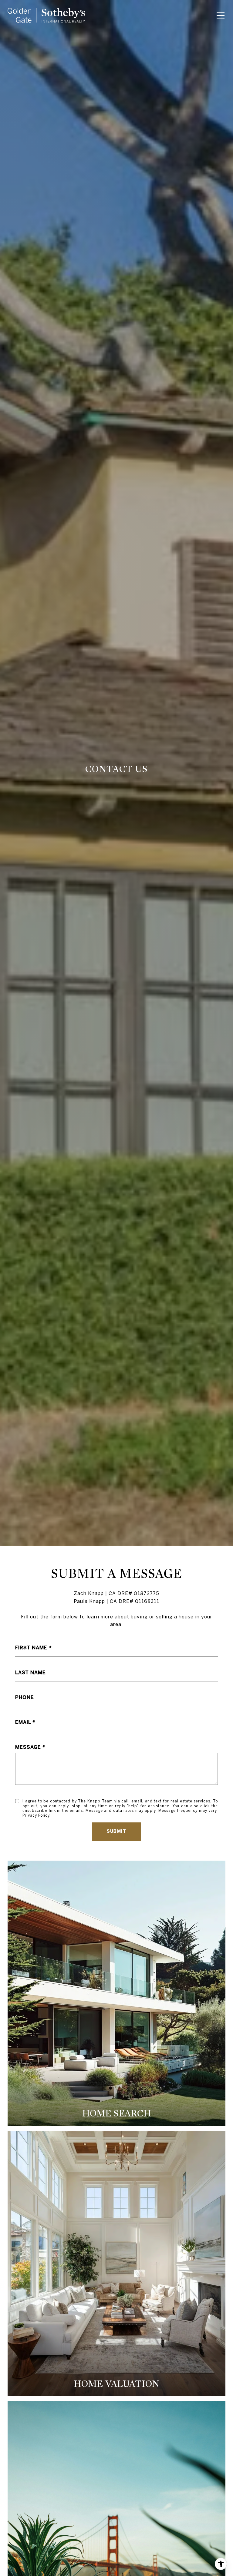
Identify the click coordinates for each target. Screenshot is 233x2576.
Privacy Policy (36, 1815)
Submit (116, 1831)
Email (23, 1722)
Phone (25, 1697)
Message (28, 1747)
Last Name (30, 1672)
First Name (31, 1648)
